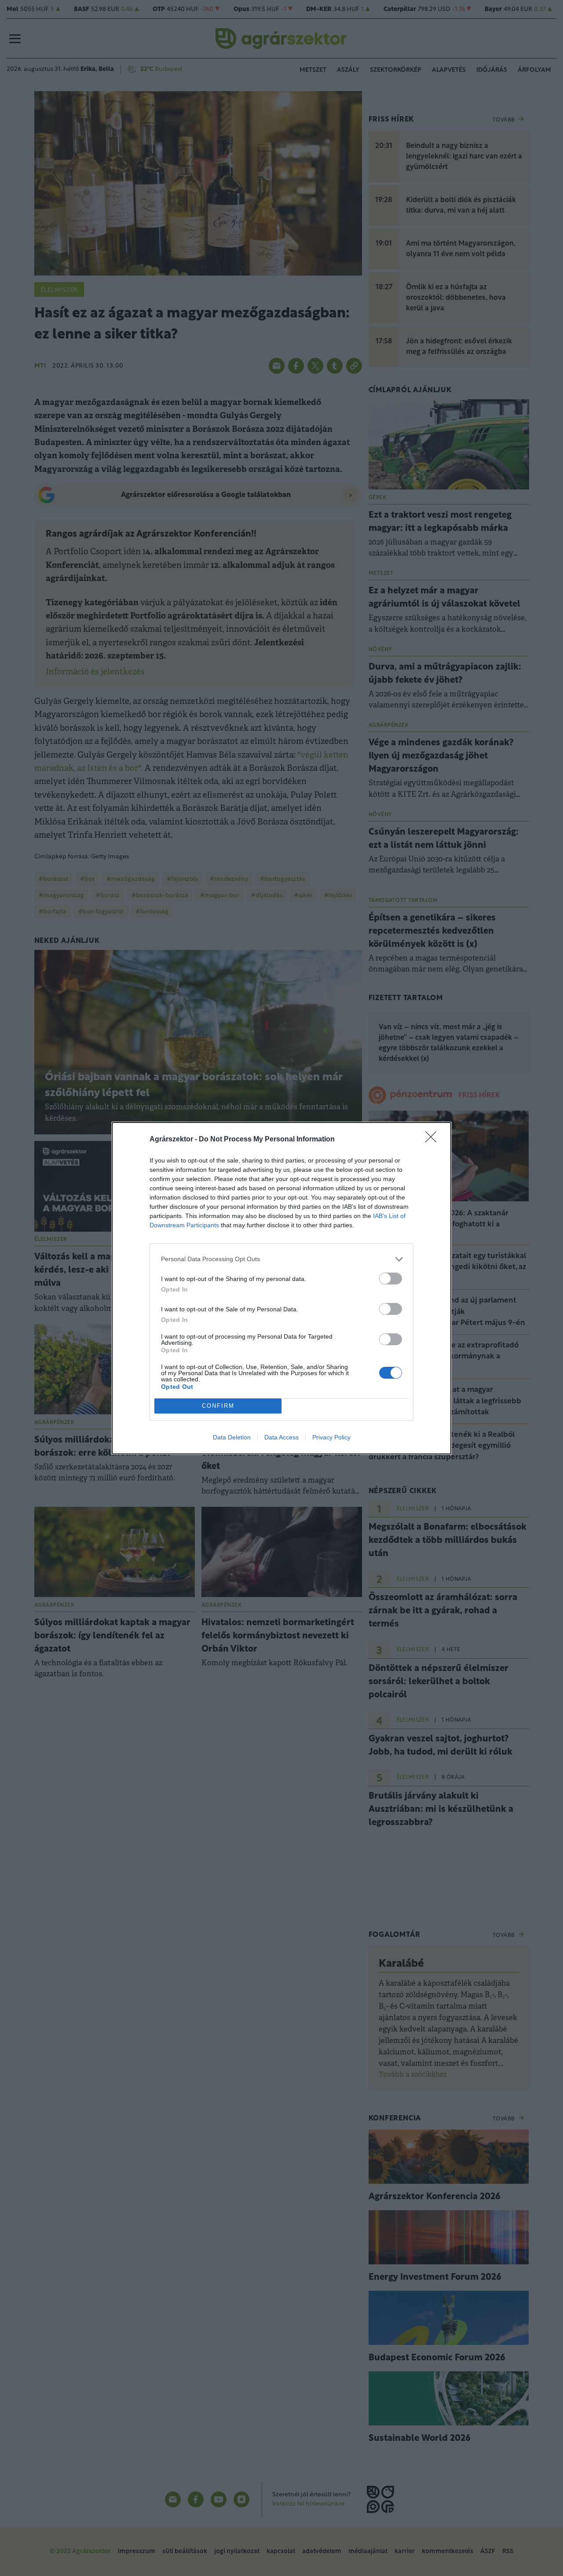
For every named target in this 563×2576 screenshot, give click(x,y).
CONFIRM (218, 1406)
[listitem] (281, 1259)
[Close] (434, 1140)
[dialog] (281, 1288)
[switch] (391, 1279)
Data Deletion (232, 1437)
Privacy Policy (331, 1437)
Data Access (281, 1437)
